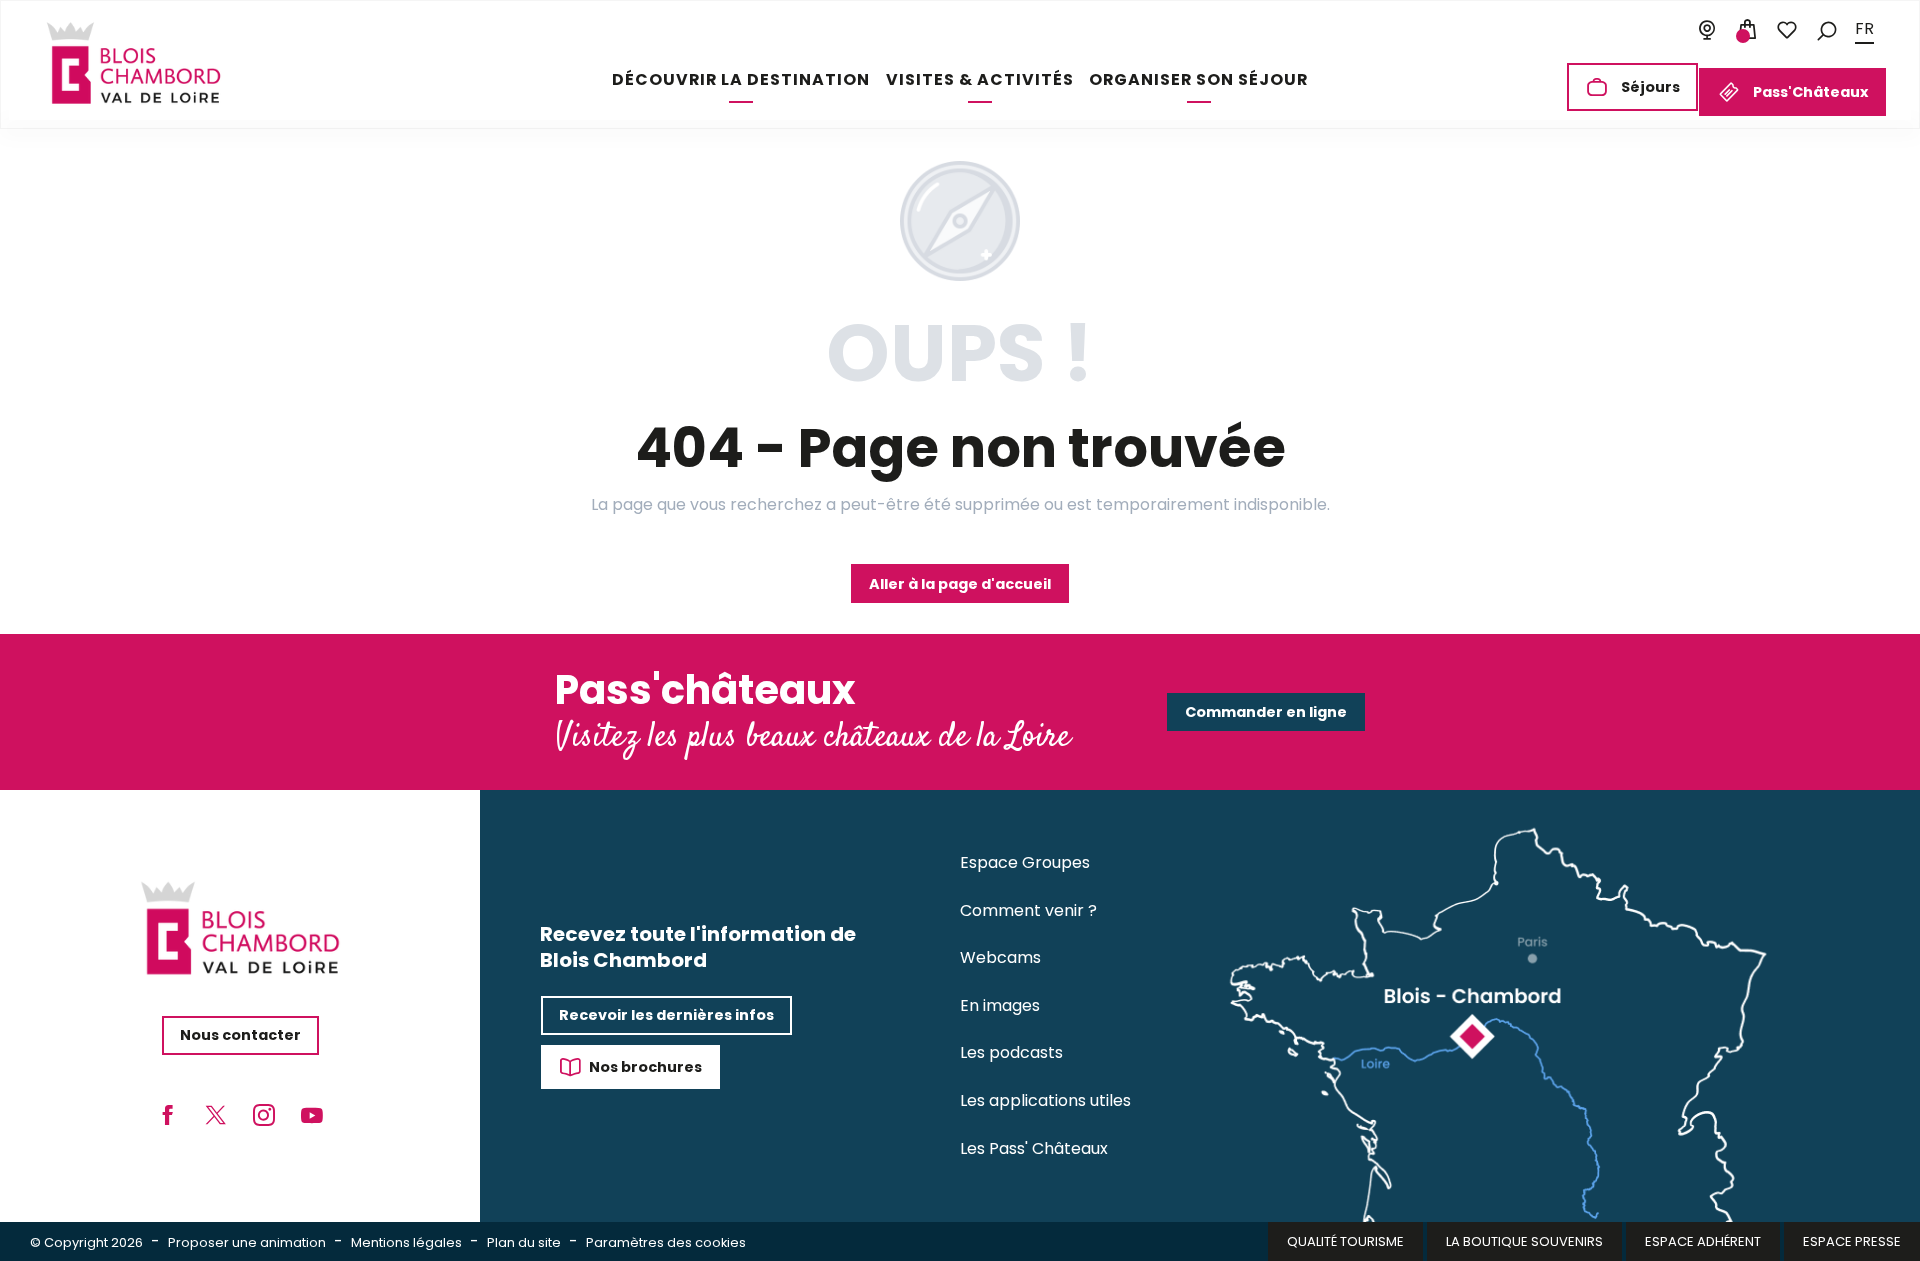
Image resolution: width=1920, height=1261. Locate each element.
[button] (1827, 29)
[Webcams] (1707, 30)
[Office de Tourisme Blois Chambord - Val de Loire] (134, 63)
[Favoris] (1787, 30)
